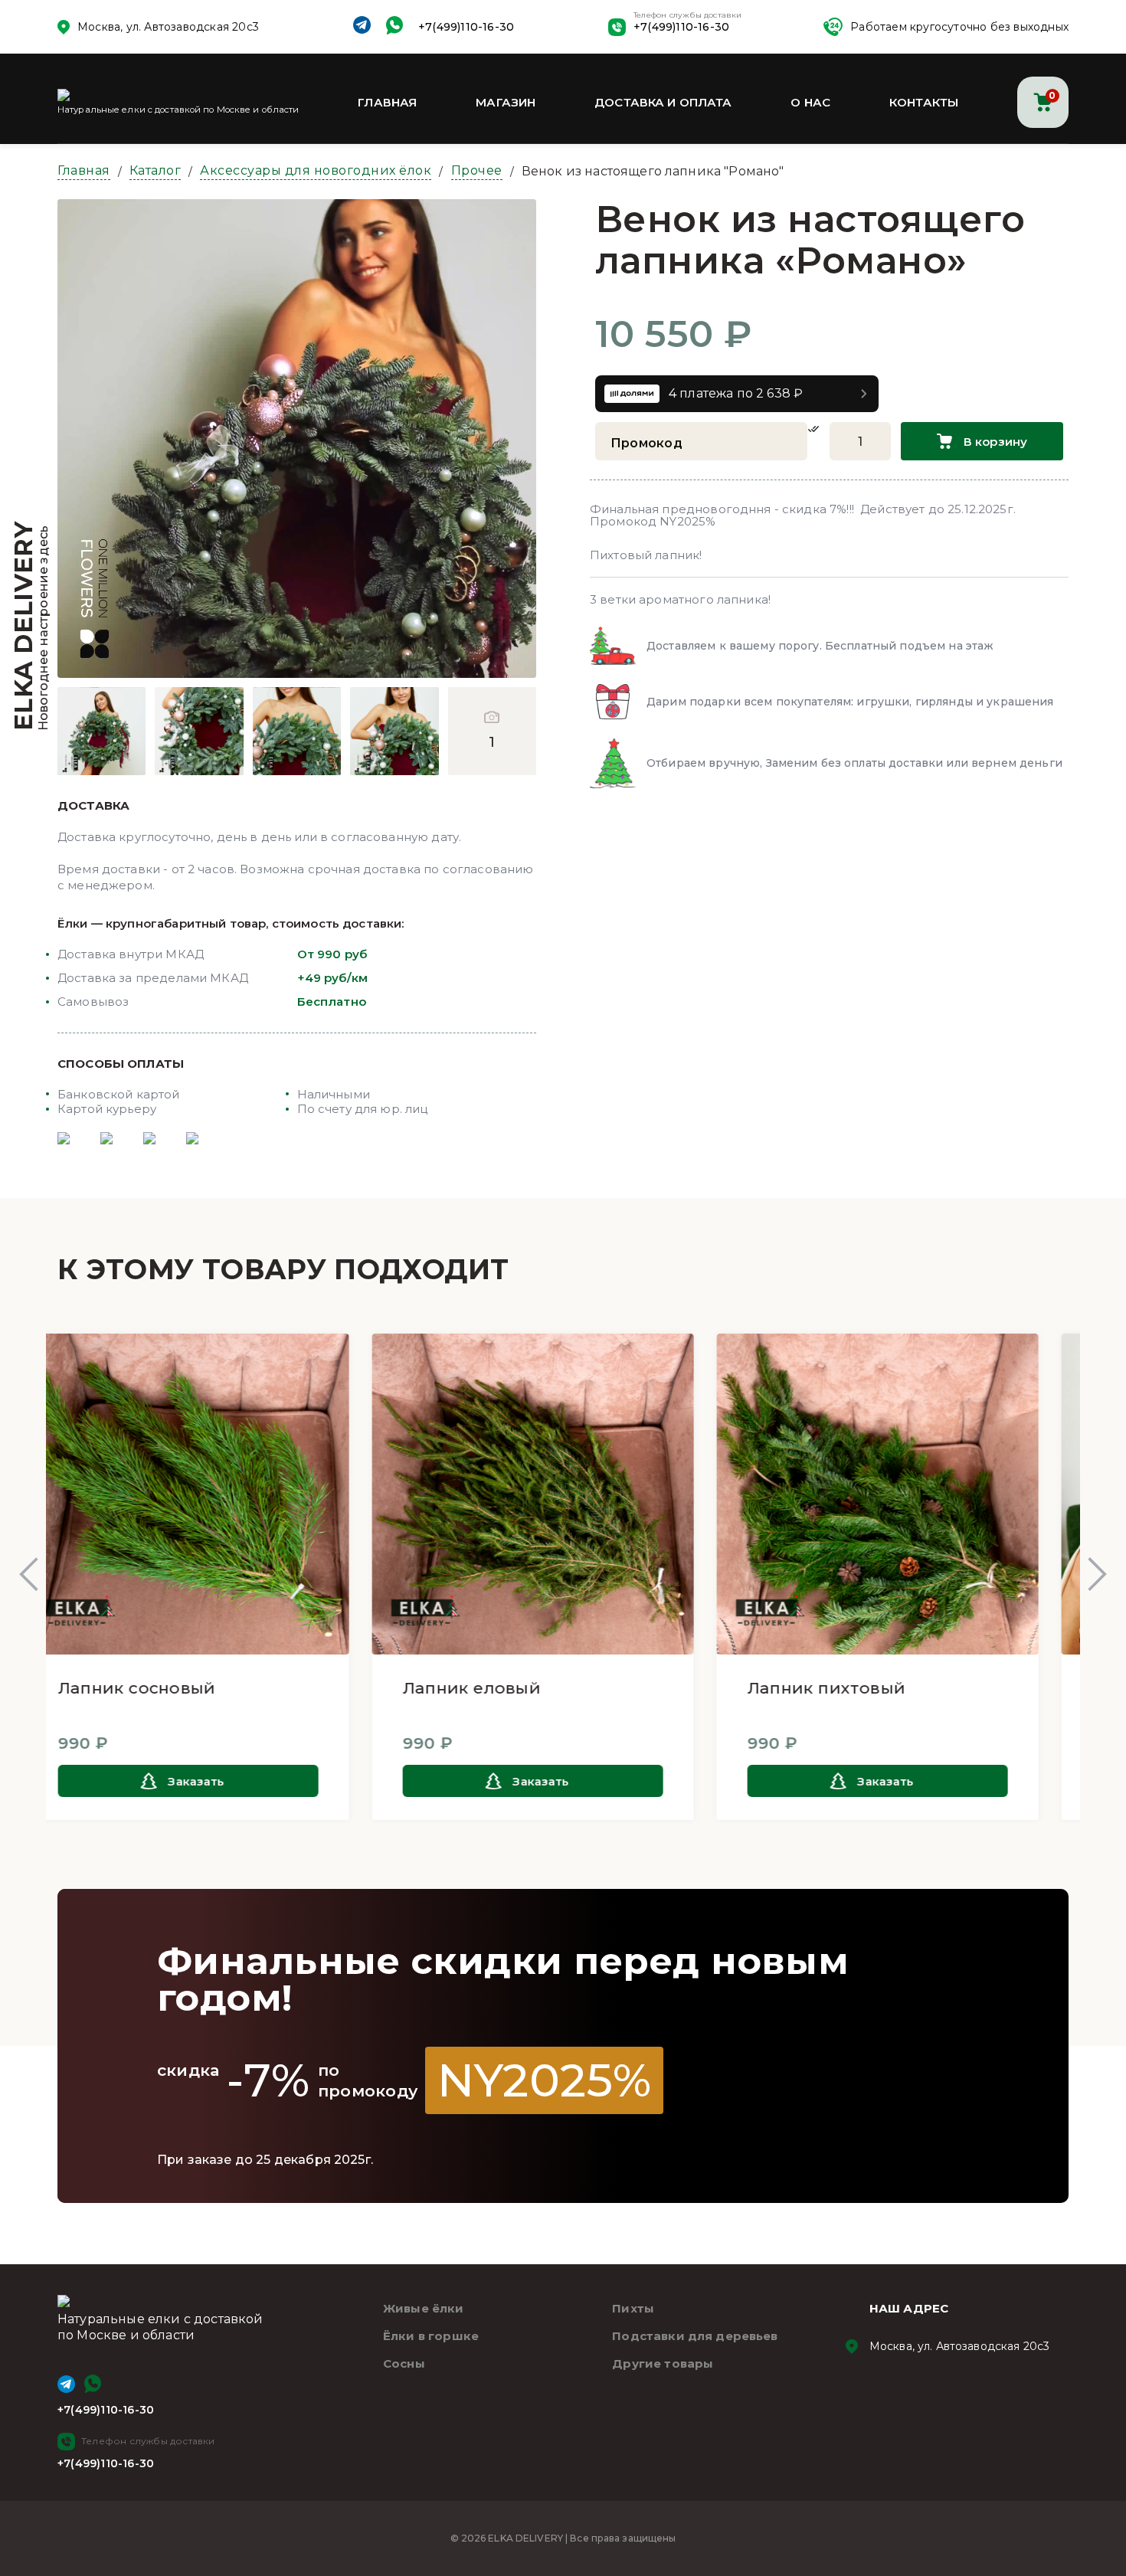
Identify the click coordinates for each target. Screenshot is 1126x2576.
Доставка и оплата (663, 102)
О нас (810, 102)
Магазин (506, 102)
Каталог (155, 170)
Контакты (924, 102)
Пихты (633, 2308)
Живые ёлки (424, 2308)
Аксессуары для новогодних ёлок (316, 170)
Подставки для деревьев (695, 2336)
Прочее (477, 170)
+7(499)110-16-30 (466, 27)
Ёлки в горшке (431, 2336)
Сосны (404, 2363)
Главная (387, 102)
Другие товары (663, 2363)
